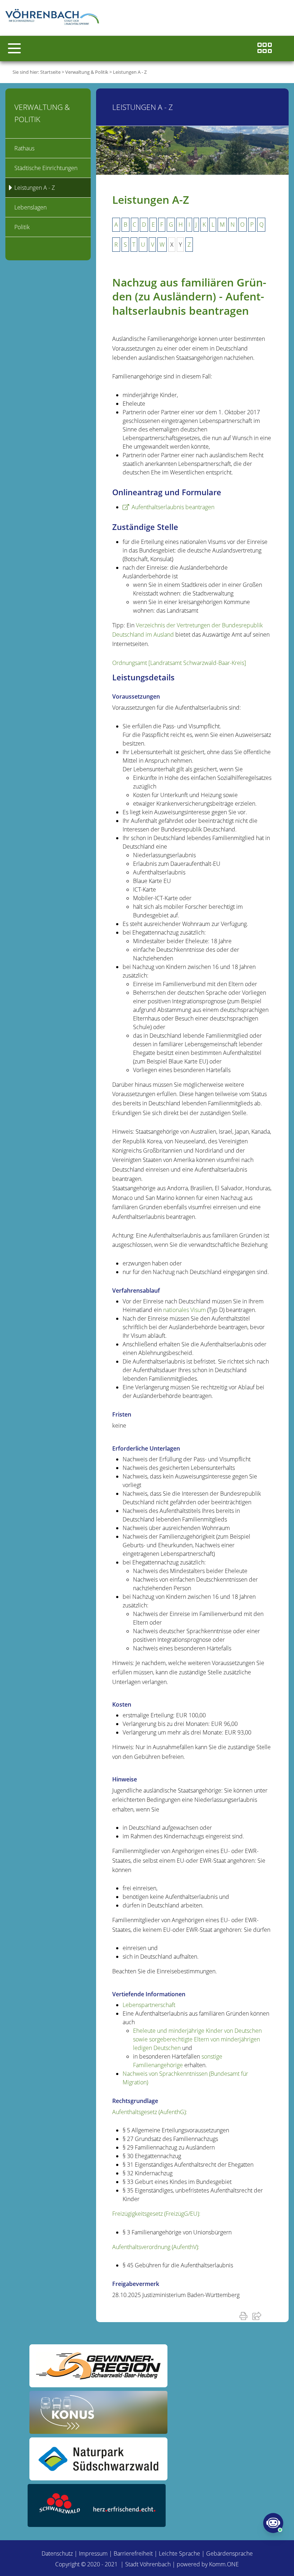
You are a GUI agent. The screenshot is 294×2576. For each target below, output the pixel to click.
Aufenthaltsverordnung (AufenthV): (156, 2247)
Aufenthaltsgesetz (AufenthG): (150, 2112)
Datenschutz (57, 2553)
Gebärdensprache (229, 2553)
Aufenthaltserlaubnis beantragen (173, 507)
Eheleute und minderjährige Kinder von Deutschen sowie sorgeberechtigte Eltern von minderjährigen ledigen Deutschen (197, 2039)
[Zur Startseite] (54, 18)
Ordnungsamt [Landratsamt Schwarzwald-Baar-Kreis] (179, 663)
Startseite (50, 72)
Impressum (93, 2553)
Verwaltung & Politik (87, 72)
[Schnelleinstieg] (265, 49)
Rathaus (24, 148)
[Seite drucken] (245, 2316)
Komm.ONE (224, 2564)
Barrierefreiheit (133, 2553)
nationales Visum (185, 1310)
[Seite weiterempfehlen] (258, 2316)
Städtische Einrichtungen (46, 168)
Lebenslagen (30, 207)
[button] (14, 48)
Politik (22, 227)
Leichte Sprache (179, 2553)
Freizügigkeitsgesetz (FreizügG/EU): (156, 2214)
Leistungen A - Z (130, 72)
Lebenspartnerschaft (149, 2005)
